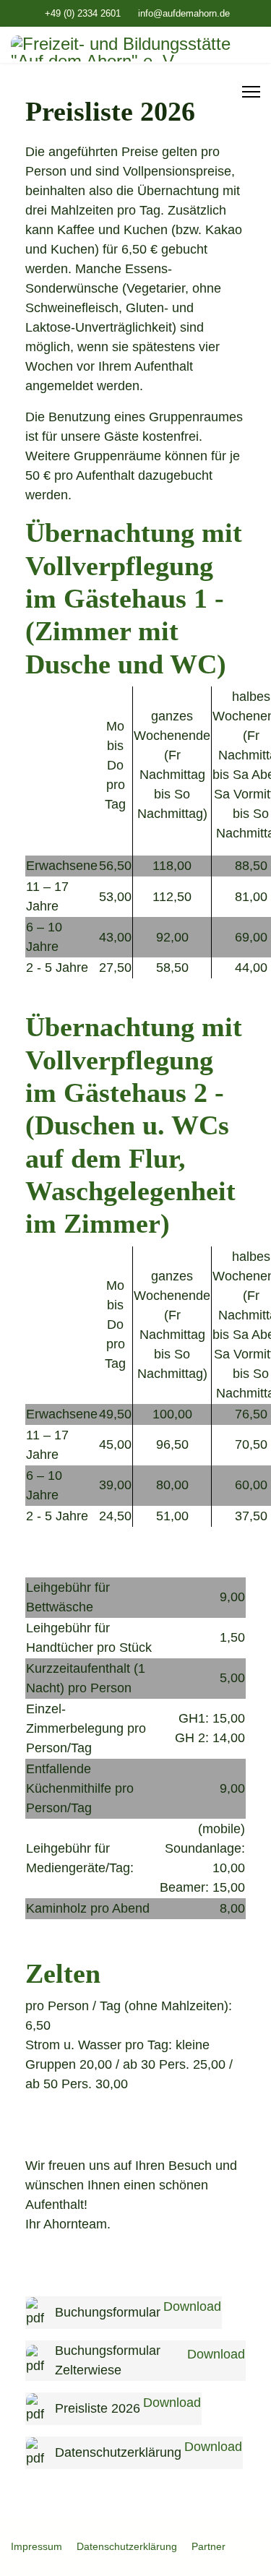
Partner (208, 2546)
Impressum (36, 2546)
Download (192, 2306)
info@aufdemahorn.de (184, 14)
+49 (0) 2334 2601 (83, 14)
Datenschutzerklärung (127, 2546)
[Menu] (251, 92)
